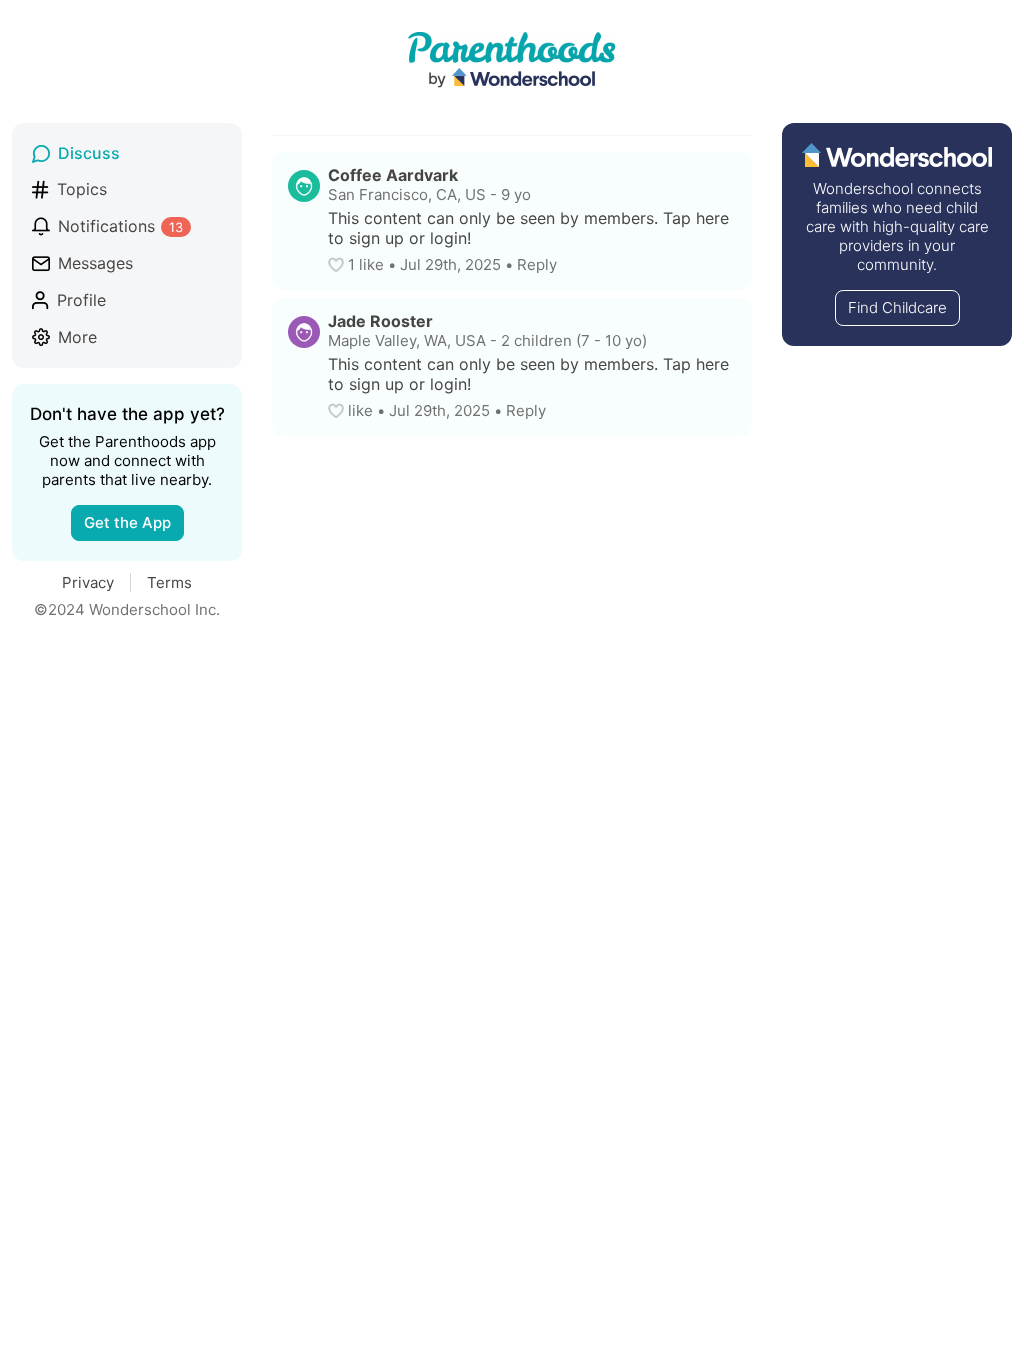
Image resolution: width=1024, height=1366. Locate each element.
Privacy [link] (88, 582)
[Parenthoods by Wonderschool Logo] (512, 61)
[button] (338, 265)
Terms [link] (169, 582)
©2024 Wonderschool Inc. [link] (127, 609)
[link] (127, 153)
